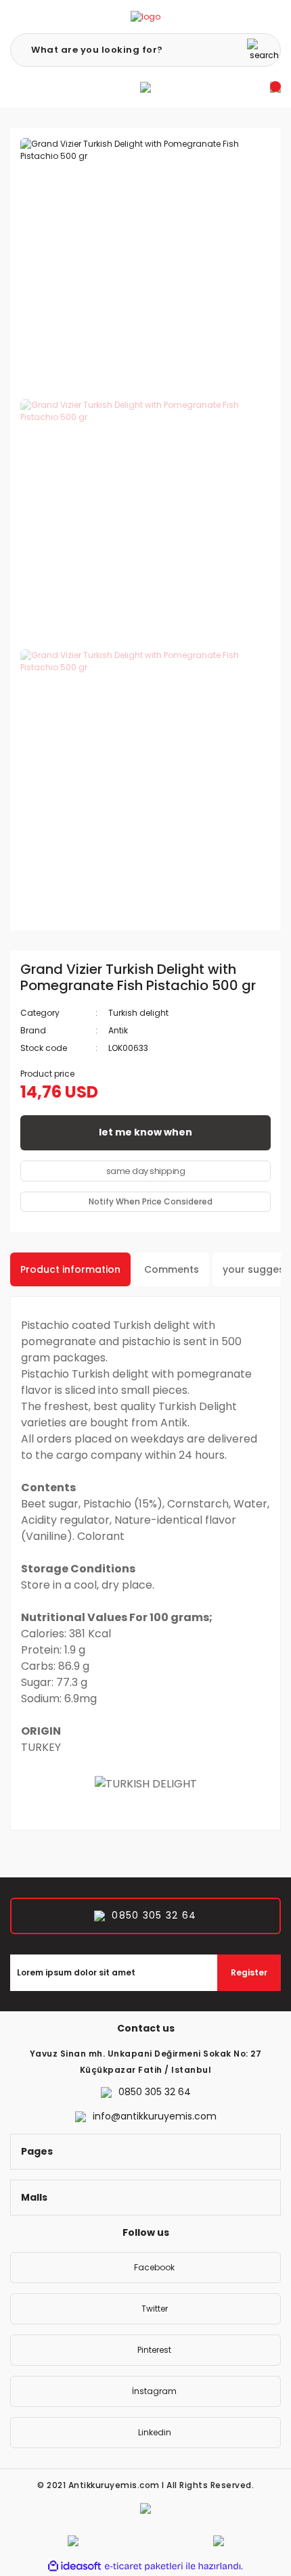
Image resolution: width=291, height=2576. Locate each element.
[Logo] (145, 17)
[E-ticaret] (144, 2567)
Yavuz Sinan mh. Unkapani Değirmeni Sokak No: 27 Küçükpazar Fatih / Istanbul (146, 2062)
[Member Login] (145, 87)
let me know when (145, 1132)
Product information (70, 1269)
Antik (118, 1030)
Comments (172, 1269)
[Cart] (275, 87)
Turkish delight (138, 1013)
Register (249, 1972)
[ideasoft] (74, 2566)
